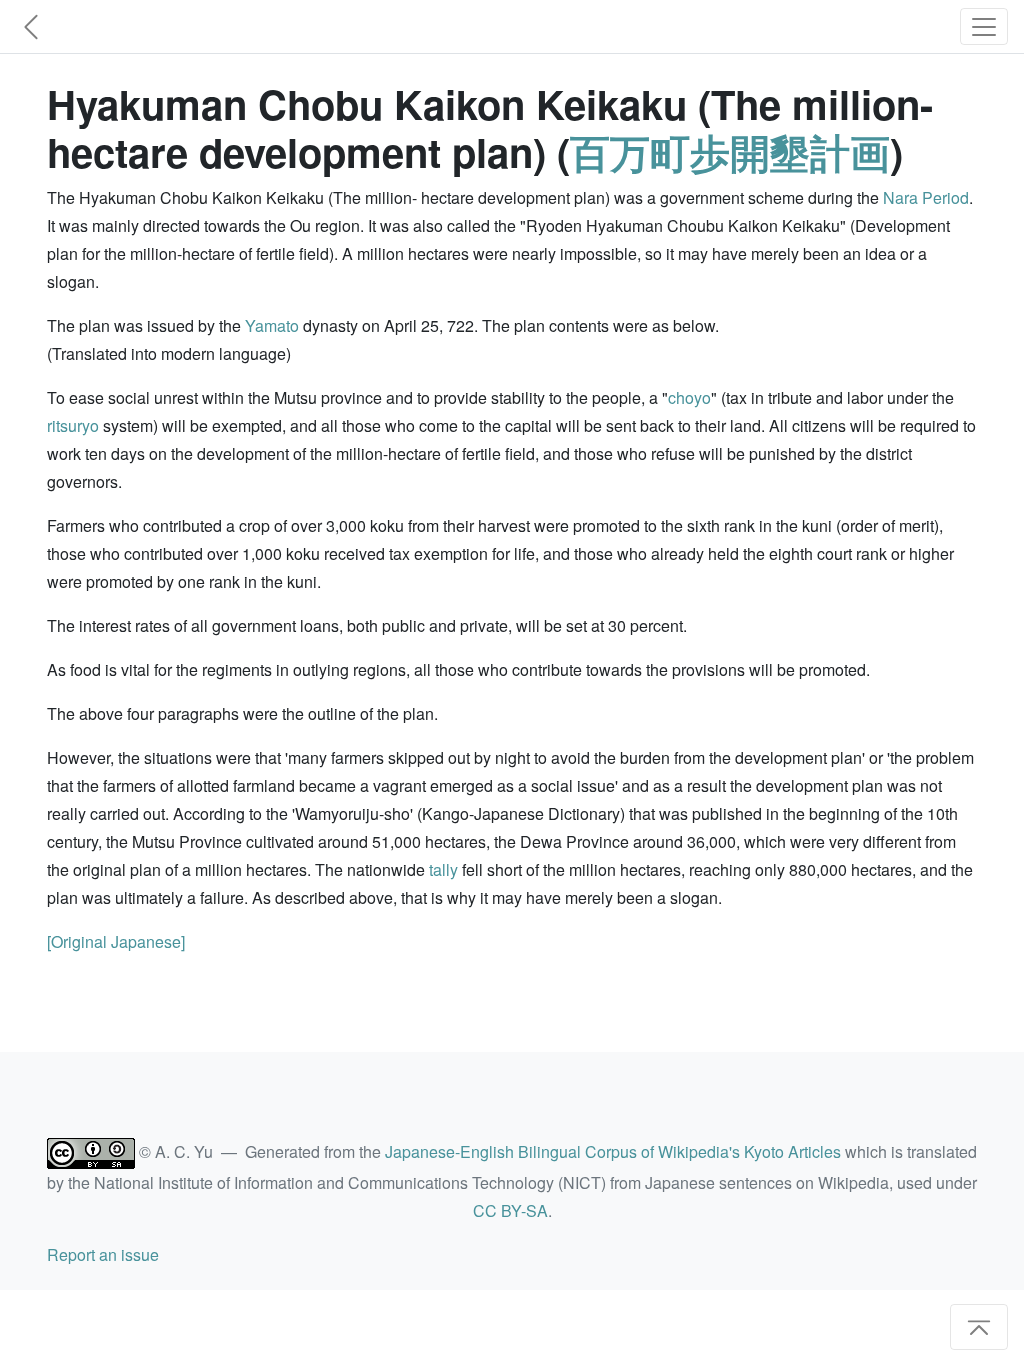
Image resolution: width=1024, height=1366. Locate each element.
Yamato (272, 325)
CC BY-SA (510, 1210)
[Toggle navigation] (984, 26)
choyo (689, 397)
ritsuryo (73, 425)
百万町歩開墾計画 (730, 151)
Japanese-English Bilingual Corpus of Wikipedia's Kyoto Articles (613, 1151)
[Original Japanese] (116, 941)
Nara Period (926, 197)
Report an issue (103, 1254)
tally (443, 869)
